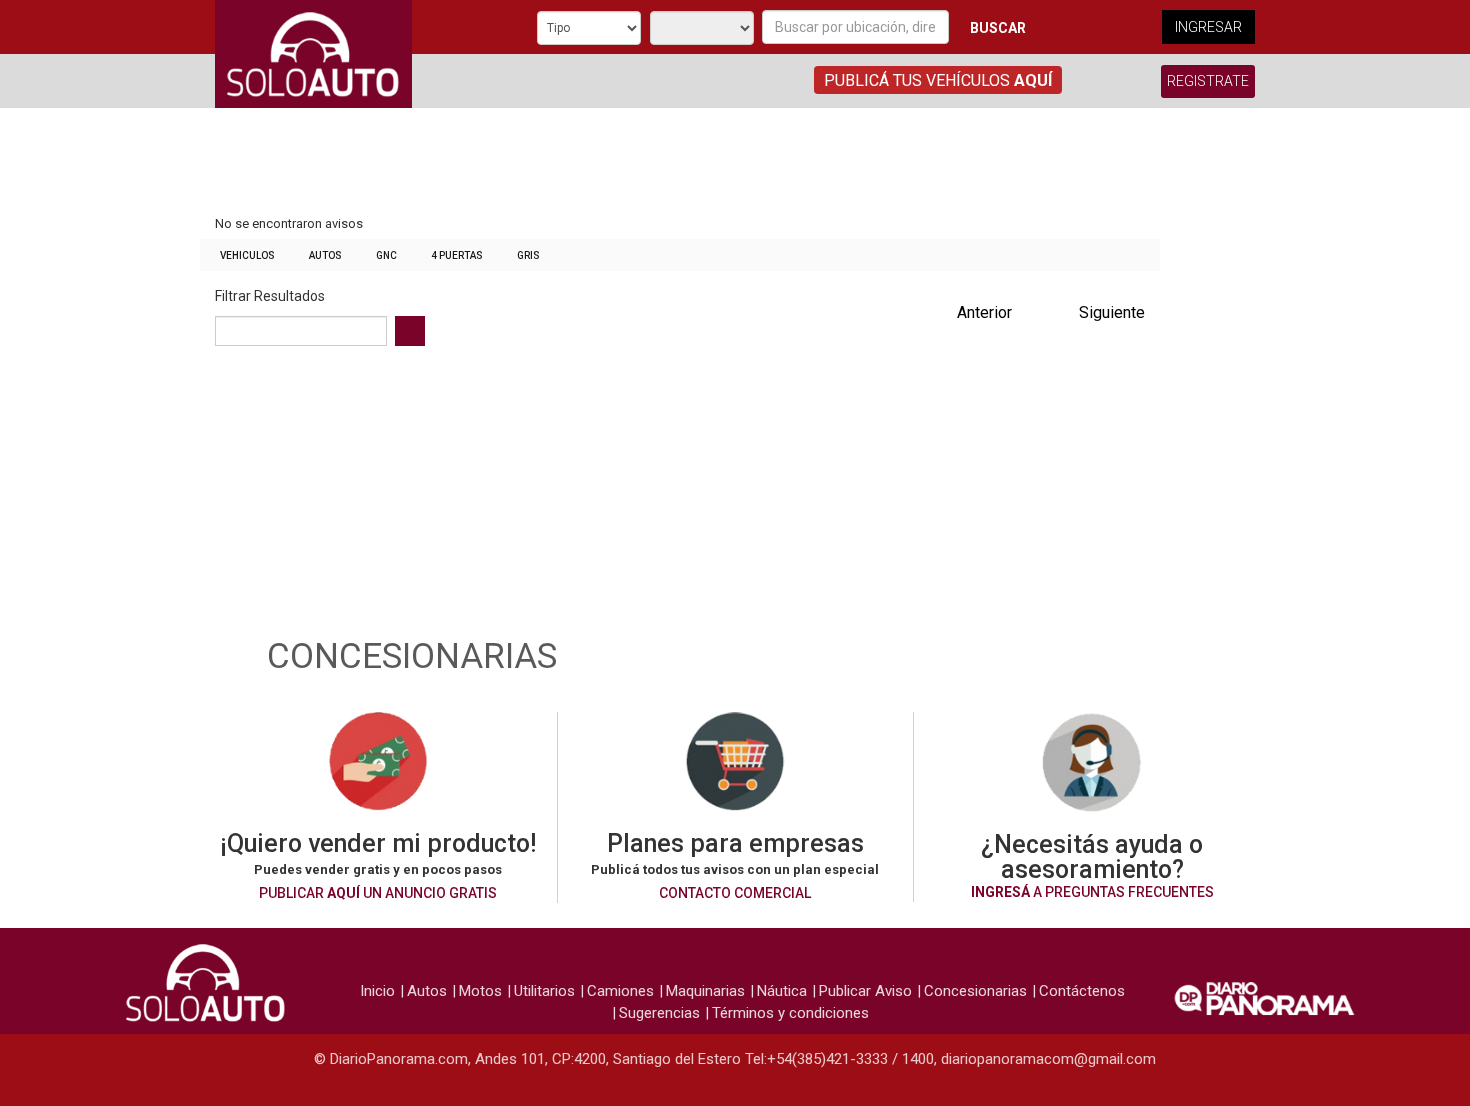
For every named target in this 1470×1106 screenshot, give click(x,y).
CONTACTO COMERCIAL (735, 893)
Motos (480, 991)
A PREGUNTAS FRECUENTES (1092, 892)
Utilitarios (544, 991)
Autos (325, 255)
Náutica (782, 991)
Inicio (377, 991)
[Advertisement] (680, 163)
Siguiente (1112, 312)
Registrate (1208, 81)
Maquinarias (705, 991)
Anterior (984, 312)
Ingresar (1208, 27)
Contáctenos (1082, 991)
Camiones (620, 991)
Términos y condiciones (790, 1013)
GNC (386, 255)
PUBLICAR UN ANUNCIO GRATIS (378, 893)
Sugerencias (659, 1013)
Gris (528, 255)
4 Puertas (457, 255)
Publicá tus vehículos (938, 80)
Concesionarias (975, 991)
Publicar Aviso (865, 991)
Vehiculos (247, 255)
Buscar (998, 28)
